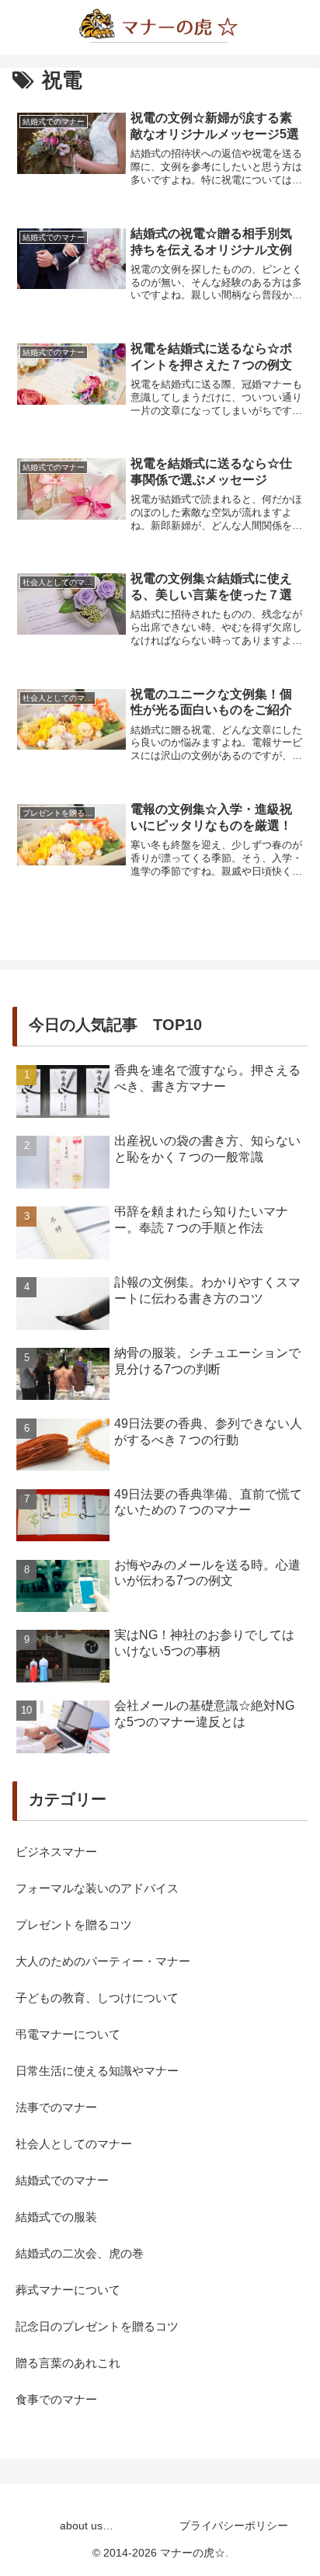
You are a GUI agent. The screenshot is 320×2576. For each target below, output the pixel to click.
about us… (87, 2526)
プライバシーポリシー (234, 2526)
